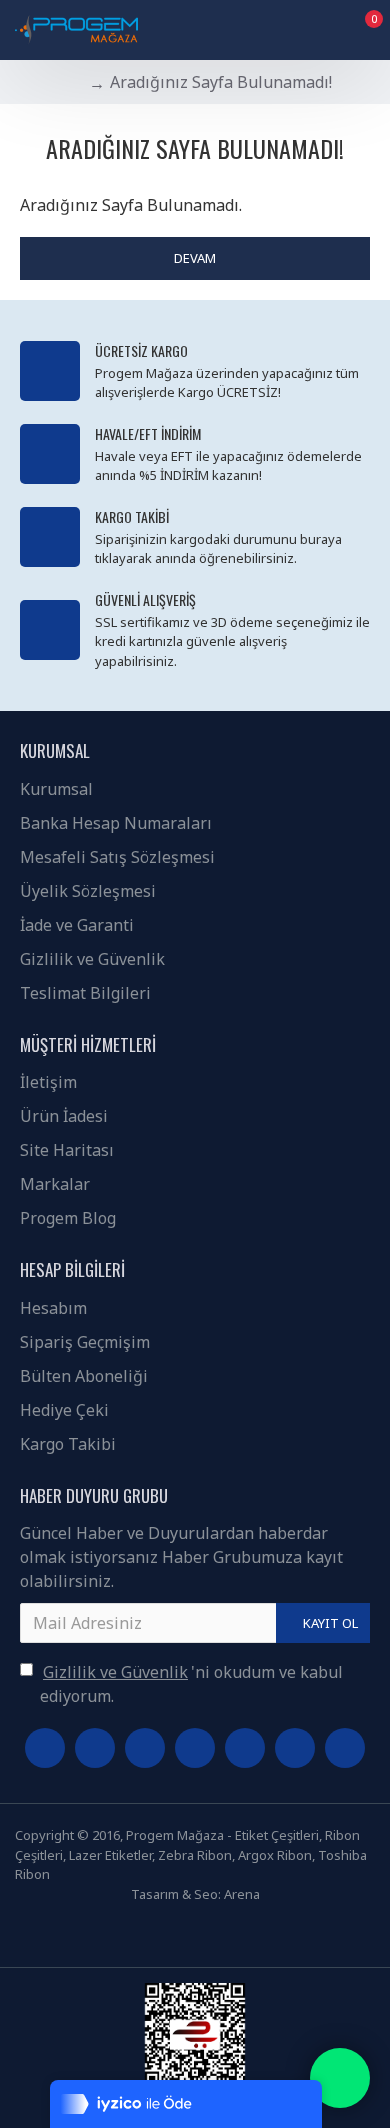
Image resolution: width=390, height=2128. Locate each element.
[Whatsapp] (195, 1748)
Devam (195, 258)
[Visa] (179, 1933)
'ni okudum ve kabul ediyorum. (191, 1684)
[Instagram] (145, 1748)
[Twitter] (95, 1748)
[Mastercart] (211, 1933)
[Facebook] (45, 1748)
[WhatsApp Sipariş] (340, 2078)
